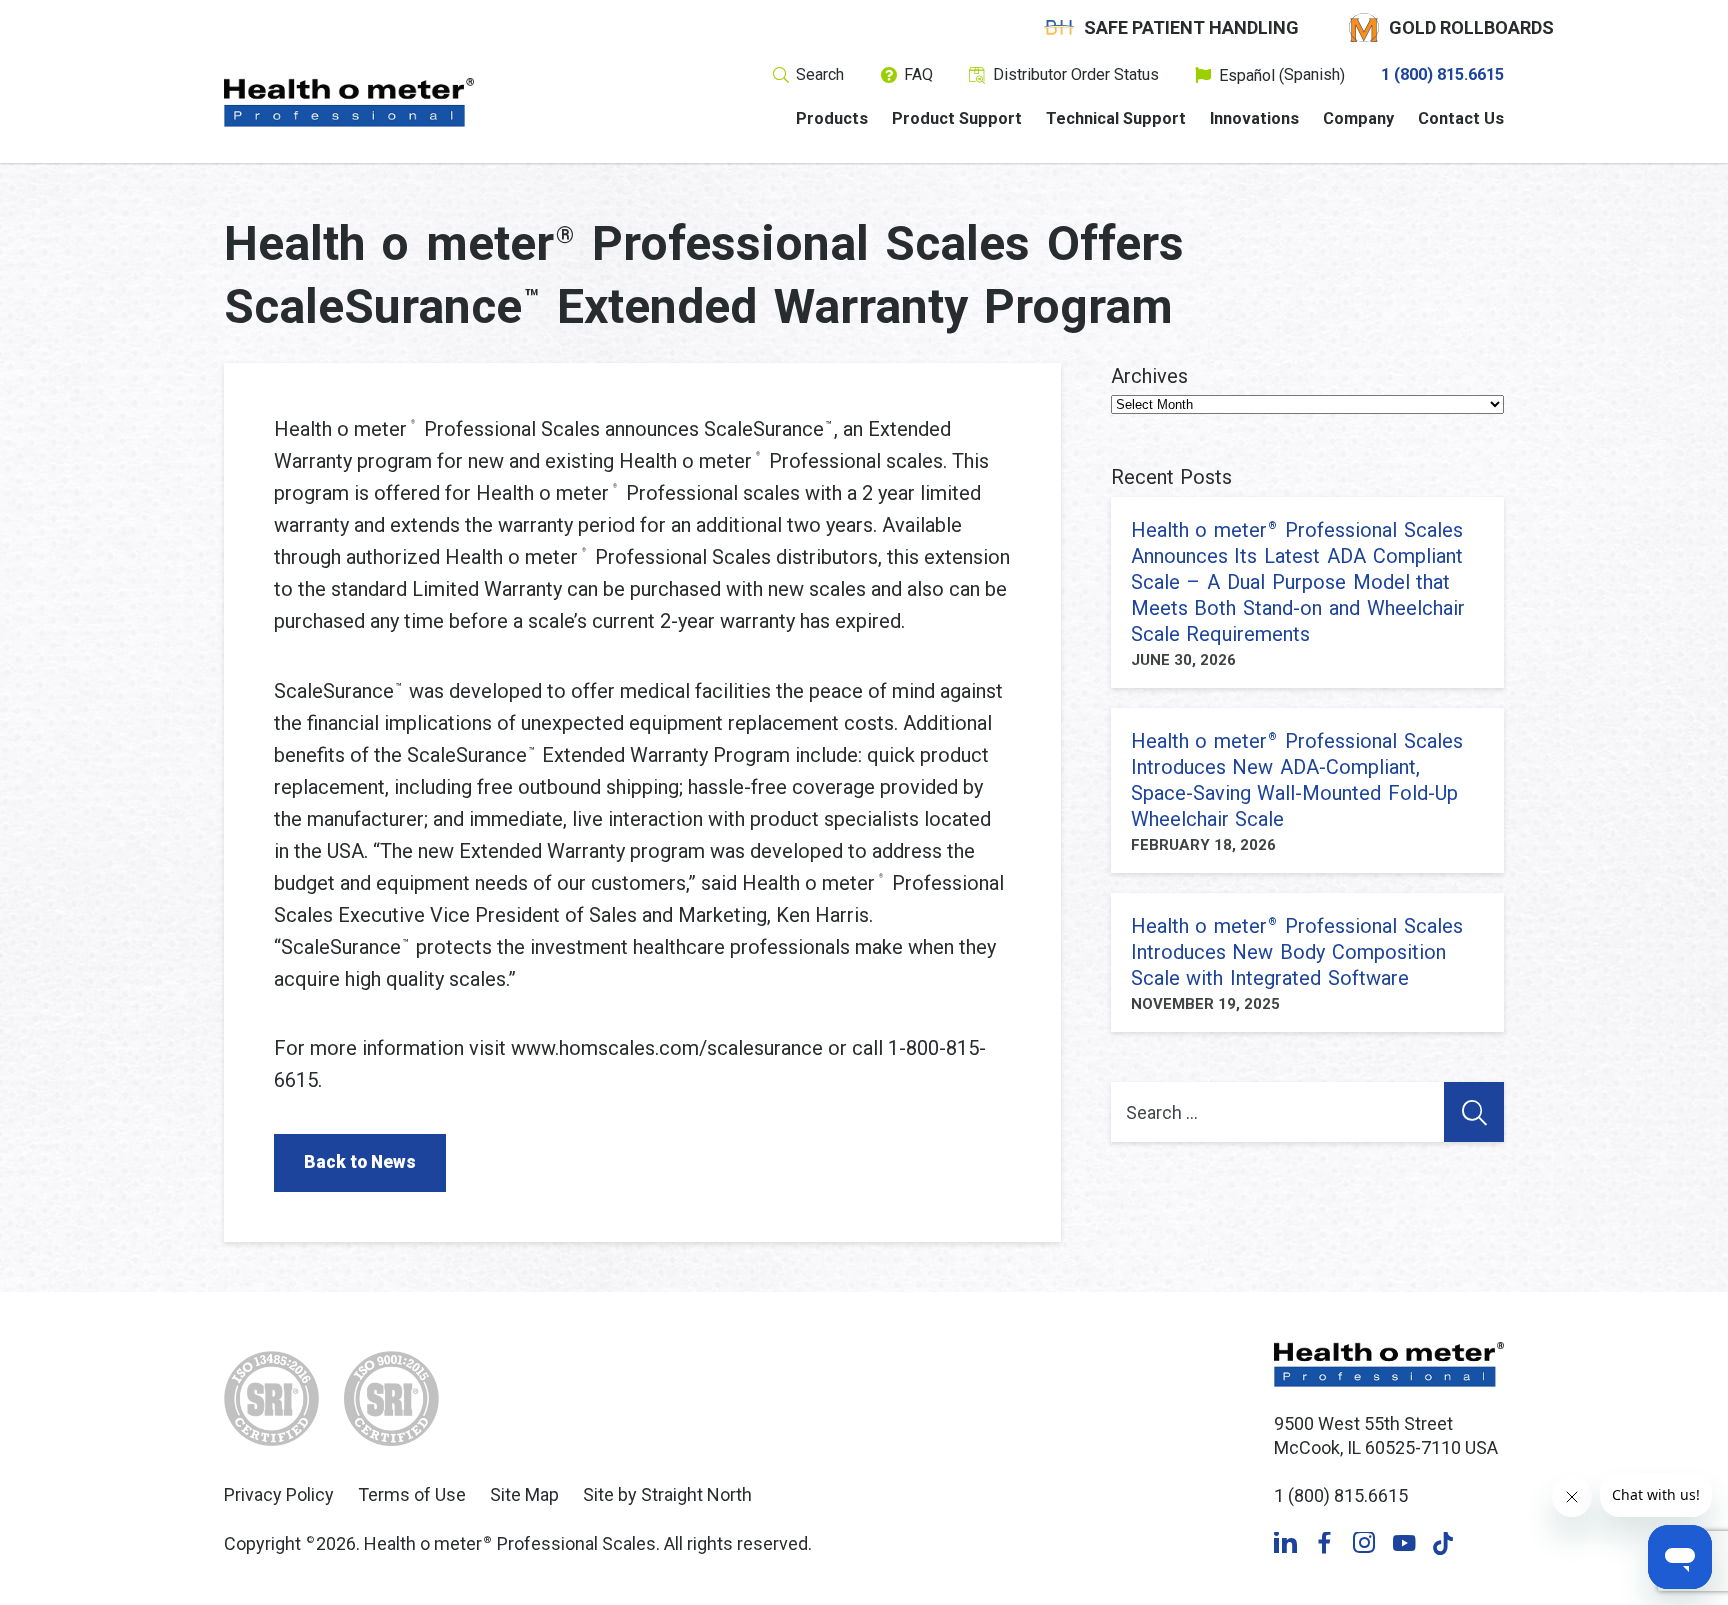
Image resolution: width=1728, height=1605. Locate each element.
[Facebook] (1324, 1543)
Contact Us (1461, 119)
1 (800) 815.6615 (1442, 75)
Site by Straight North (667, 1494)
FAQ (918, 75)
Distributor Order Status (1076, 75)
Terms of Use (412, 1494)
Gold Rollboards (1471, 27)
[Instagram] (1364, 1543)
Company (1358, 119)
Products (832, 119)
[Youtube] (1404, 1543)
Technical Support (1116, 119)
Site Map (524, 1494)
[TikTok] (1443, 1543)
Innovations (1254, 119)
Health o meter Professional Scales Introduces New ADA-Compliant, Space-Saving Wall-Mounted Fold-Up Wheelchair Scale (1297, 780)
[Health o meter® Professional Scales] (349, 102)
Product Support (957, 119)
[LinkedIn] (1285, 1543)
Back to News (360, 1162)
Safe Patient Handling (1191, 27)
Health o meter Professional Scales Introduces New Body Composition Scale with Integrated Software (1297, 952)
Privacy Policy (279, 1494)
